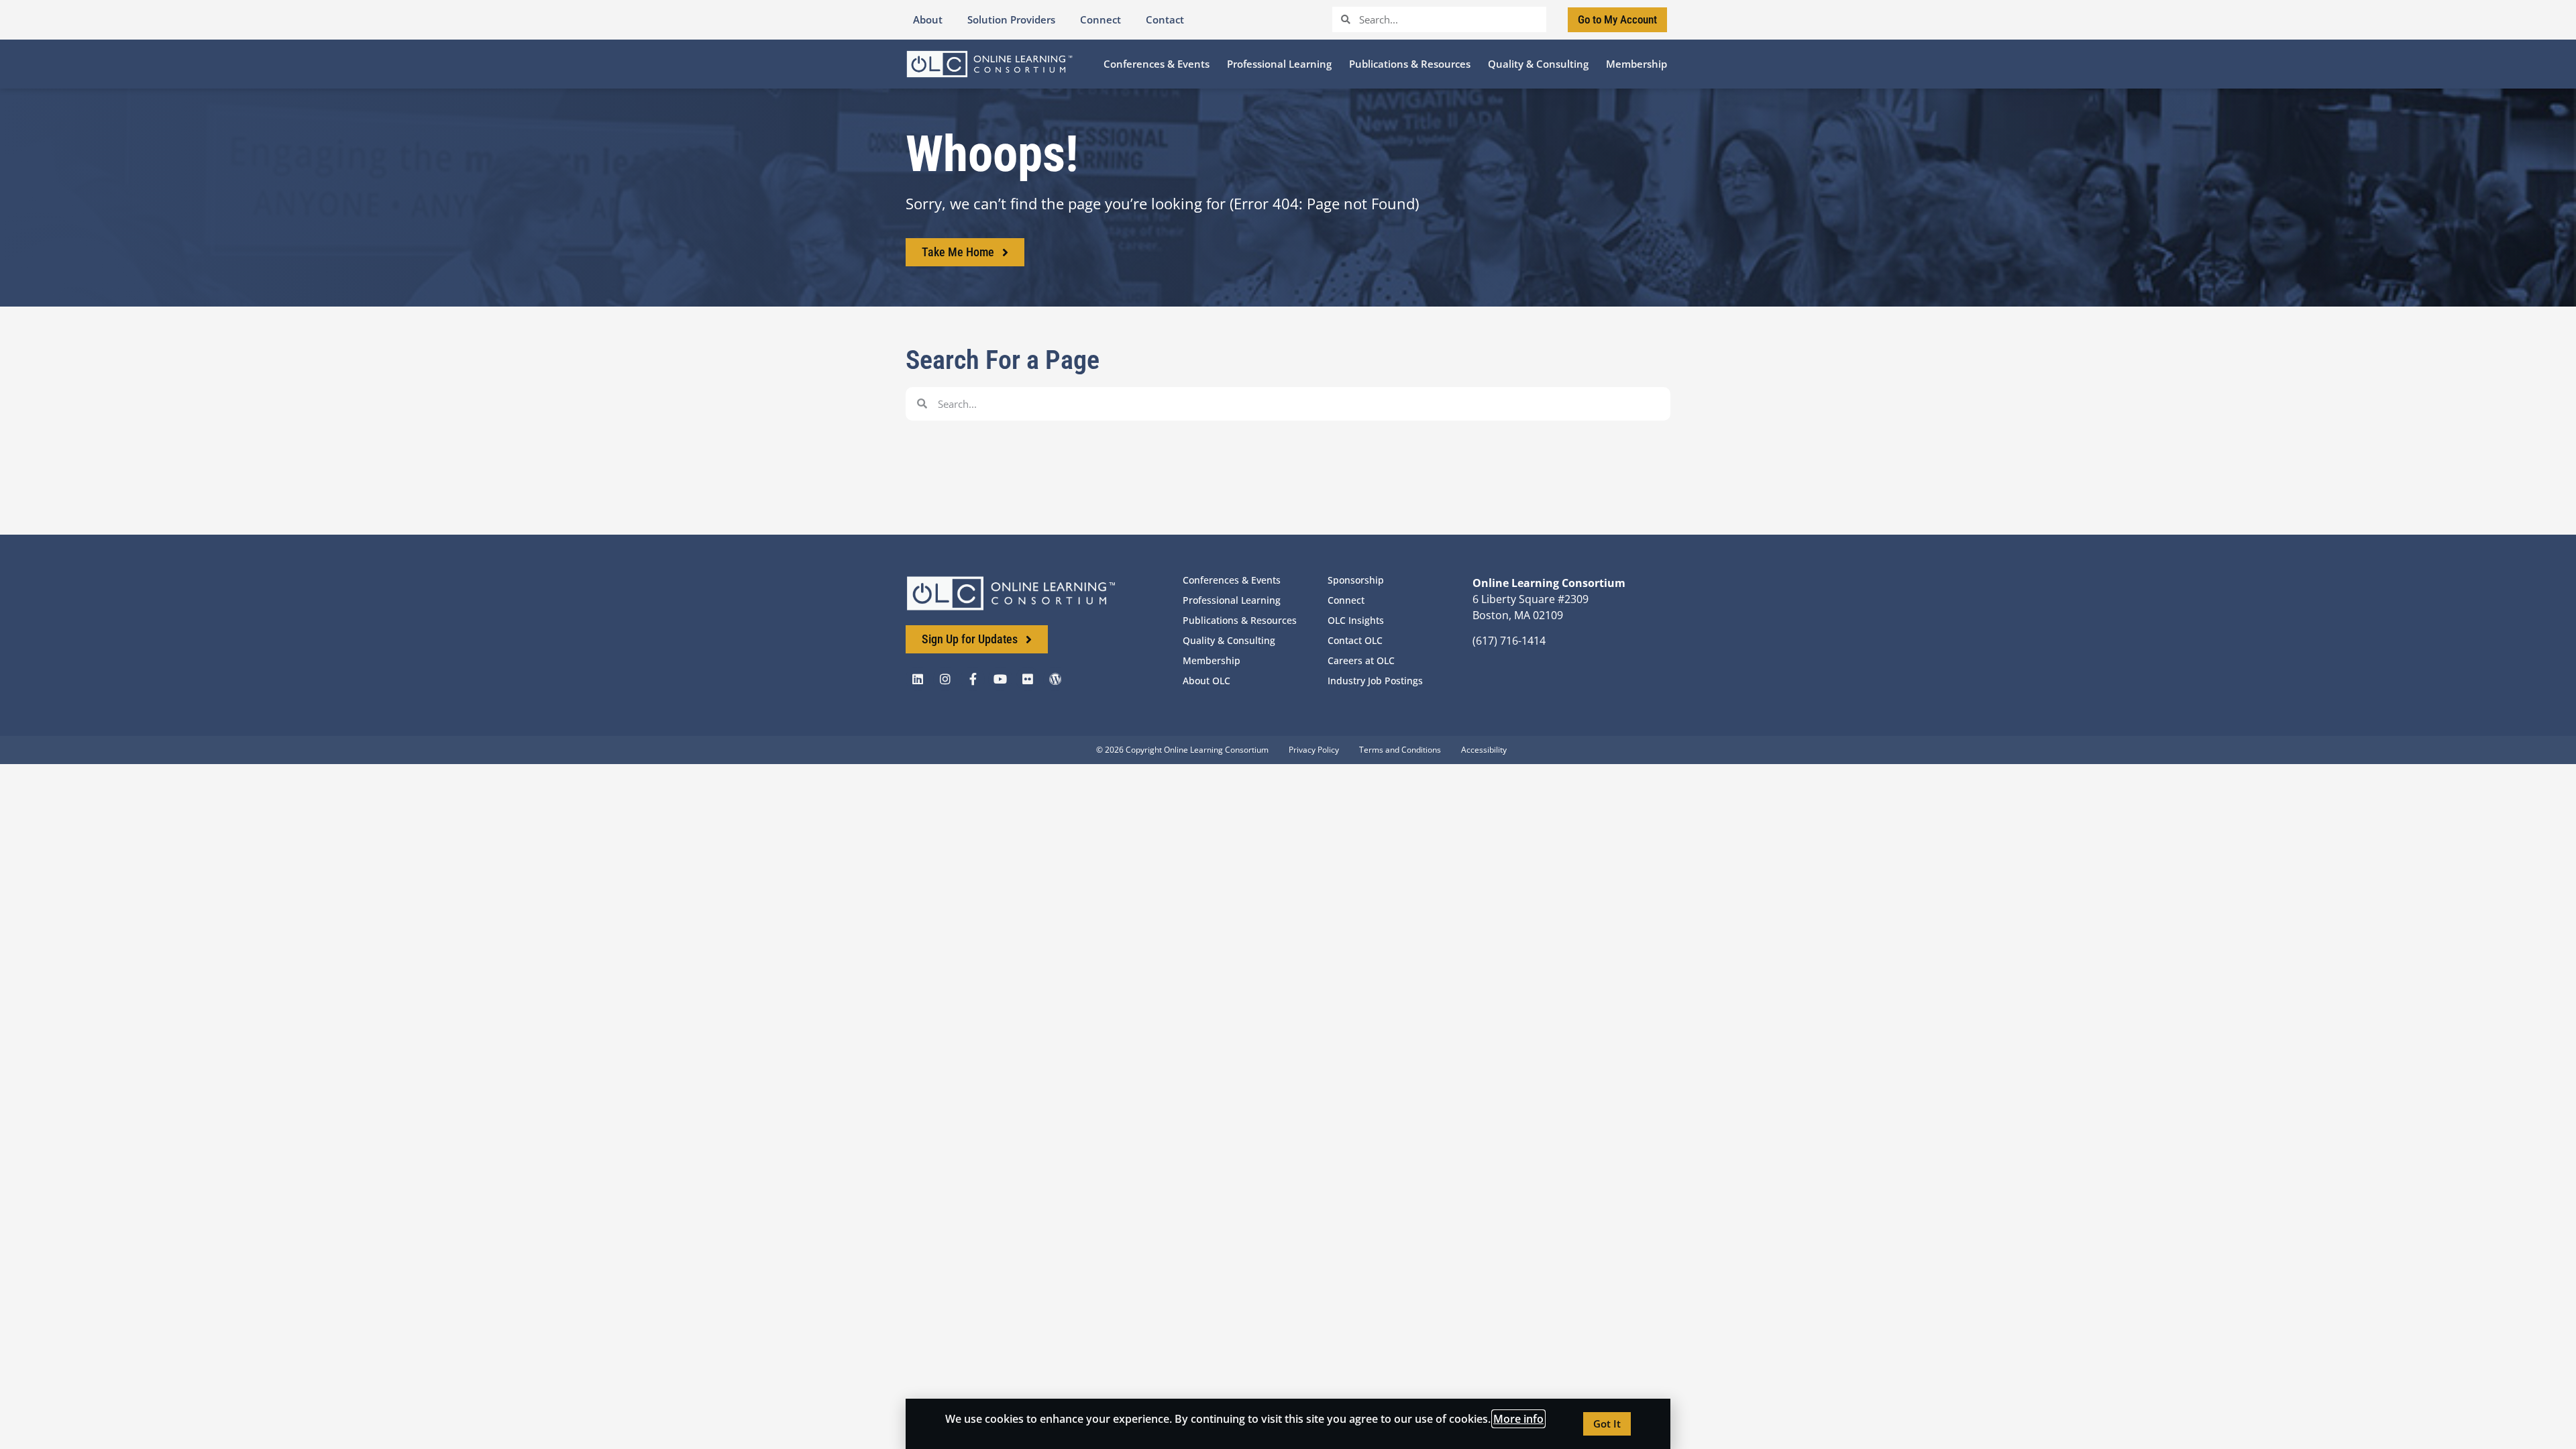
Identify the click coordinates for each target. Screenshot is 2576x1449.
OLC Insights (1356, 620)
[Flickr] (1028, 679)
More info (1518, 1419)
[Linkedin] (918, 679)
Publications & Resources (1240, 620)
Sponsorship (1356, 580)
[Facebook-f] (973, 679)
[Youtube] (1000, 679)
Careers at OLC (1361, 660)
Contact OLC (1355, 640)
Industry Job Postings (1375, 681)
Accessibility (1484, 750)
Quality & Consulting (1229, 640)
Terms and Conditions (1400, 750)
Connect (1346, 600)
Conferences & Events (1232, 580)
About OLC (1206, 681)
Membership (1212, 660)
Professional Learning (1232, 600)
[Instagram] (945, 679)
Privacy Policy (1314, 750)
